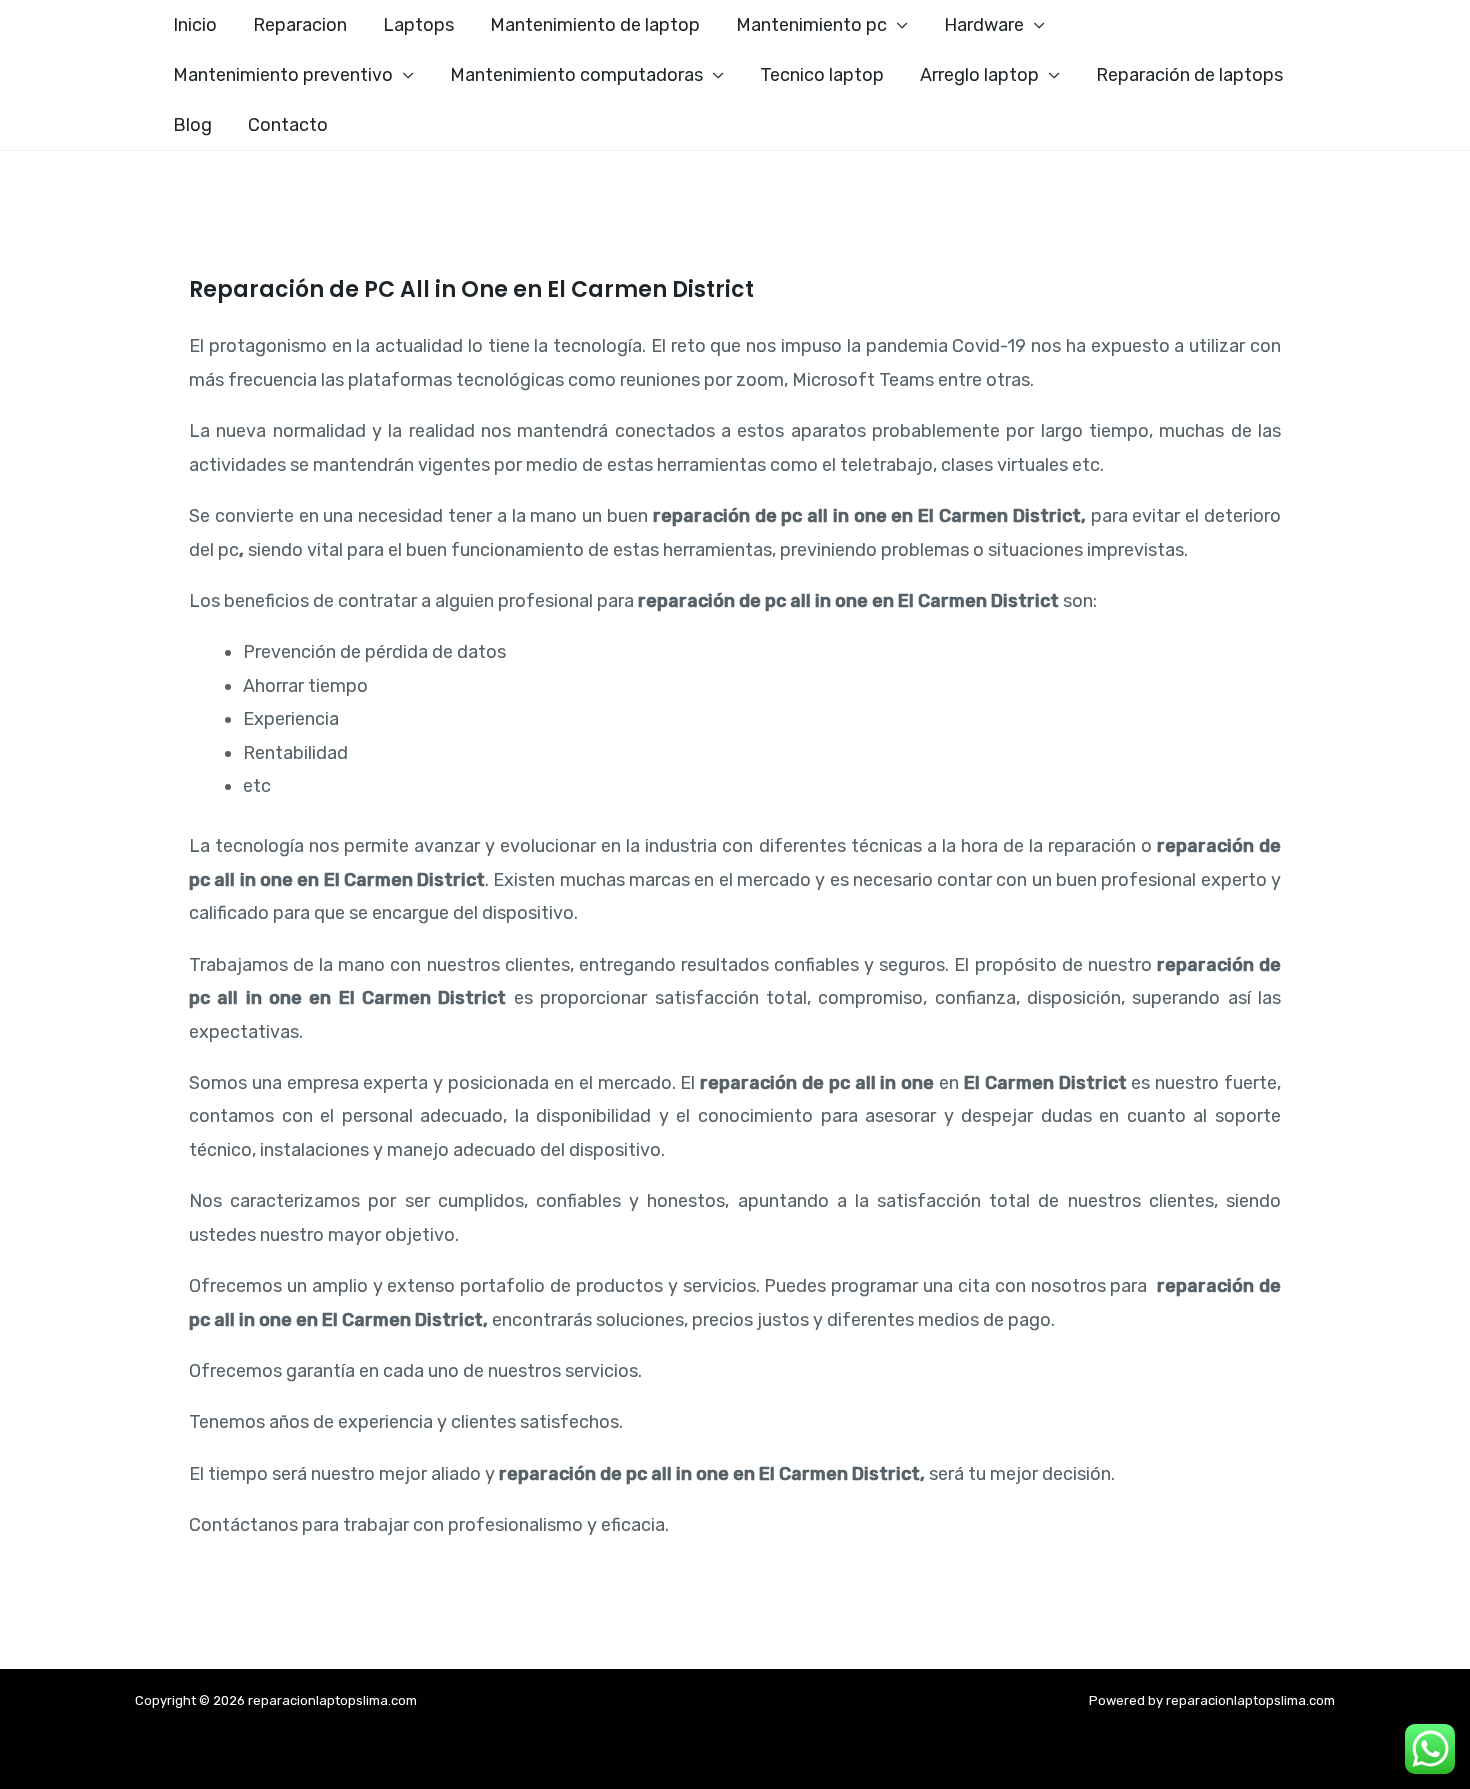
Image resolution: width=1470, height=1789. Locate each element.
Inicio (195, 25)
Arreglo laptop (979, 75)
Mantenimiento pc (811, 25)
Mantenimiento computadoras (576, 75)
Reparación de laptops (1189, 75)
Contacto (288, 125)
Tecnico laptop (822, 75)
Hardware (984, 25)
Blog (192, 125)
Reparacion (300, 25)
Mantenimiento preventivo (283, 75)
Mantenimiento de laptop (595, 25)
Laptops (418, 25)
